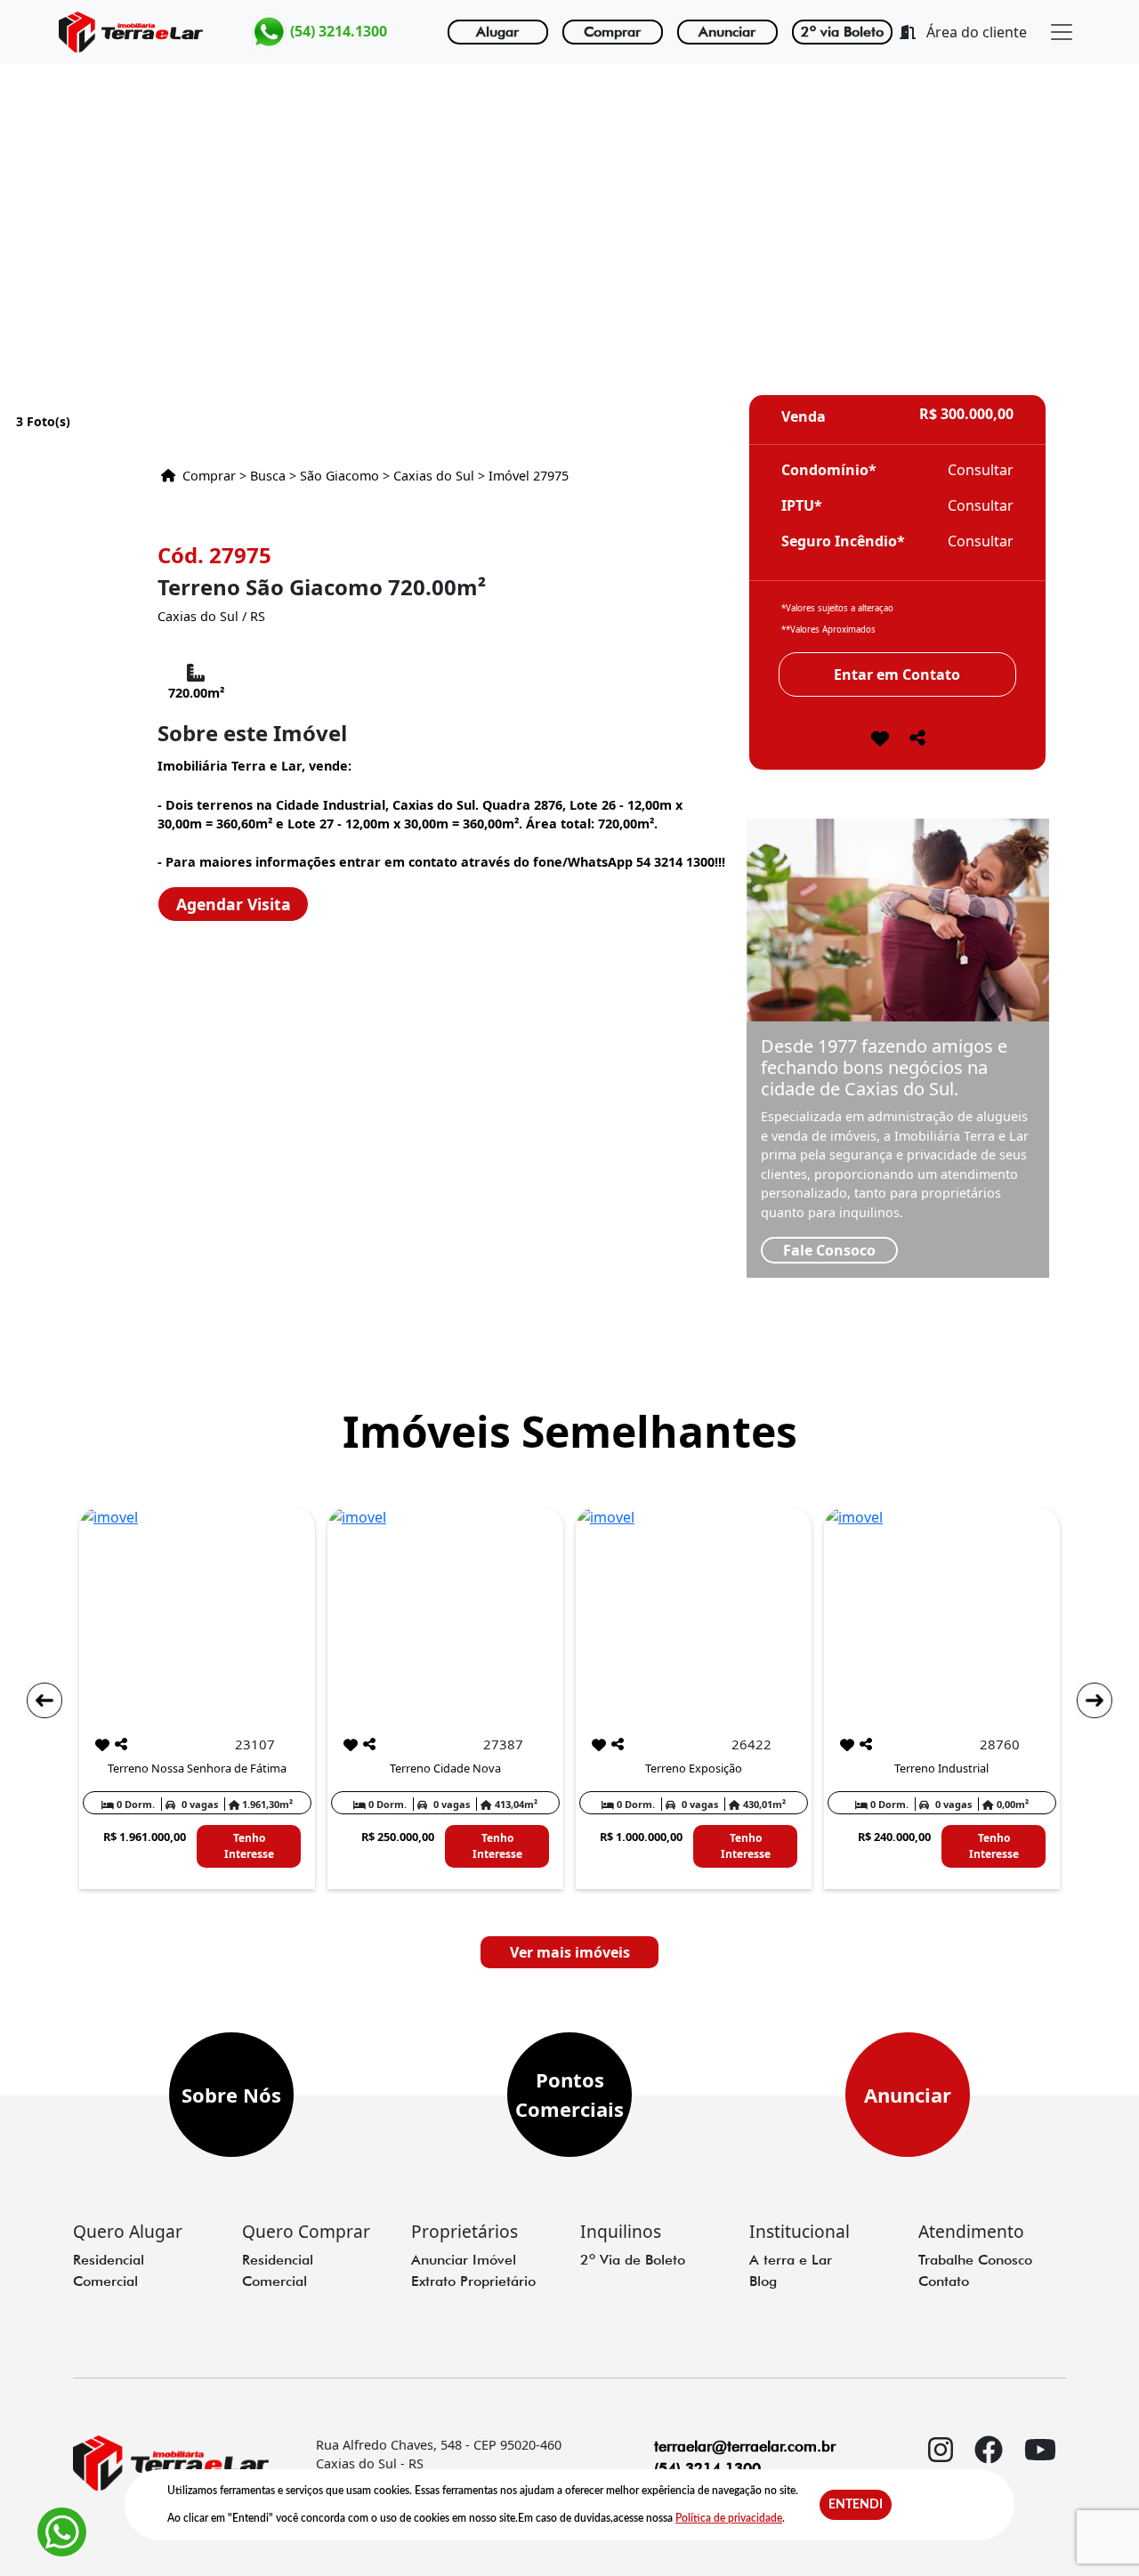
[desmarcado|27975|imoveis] (880, 740)
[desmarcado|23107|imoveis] (102, 1745)
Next (1095, 1700)
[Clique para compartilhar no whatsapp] (917, 743)
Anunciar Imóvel (464, 2260)
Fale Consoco (829, 1250)
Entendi (856, 2505)
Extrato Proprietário (473, 2281)
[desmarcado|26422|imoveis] (599, 1745)
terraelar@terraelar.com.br (745, 2446)
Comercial (105, 2281)
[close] (1062, 32)
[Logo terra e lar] (131, 32)
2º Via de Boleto (633, 2260)
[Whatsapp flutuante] (62, 2532)
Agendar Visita (234, 904)
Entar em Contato (897, 674)
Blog (763, 2281)
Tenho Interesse (249, 1846)
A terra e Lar (791, 2260)
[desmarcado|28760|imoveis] (847, 1745)
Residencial (109, 2260)
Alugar (497, 32)
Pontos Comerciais (569, 2094)
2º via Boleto (842, 32)
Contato (944, 2281)
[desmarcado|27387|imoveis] (351, 1745)
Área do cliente (975, 32)
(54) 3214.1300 (337, 30)
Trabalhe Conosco (975, 2260)
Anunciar (727, 32)
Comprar (612, 32)
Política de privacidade (729, 2518)
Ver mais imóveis (570, 1952)
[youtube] (1040, 2484)
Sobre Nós (231, 2095)
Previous (44, 1700)
